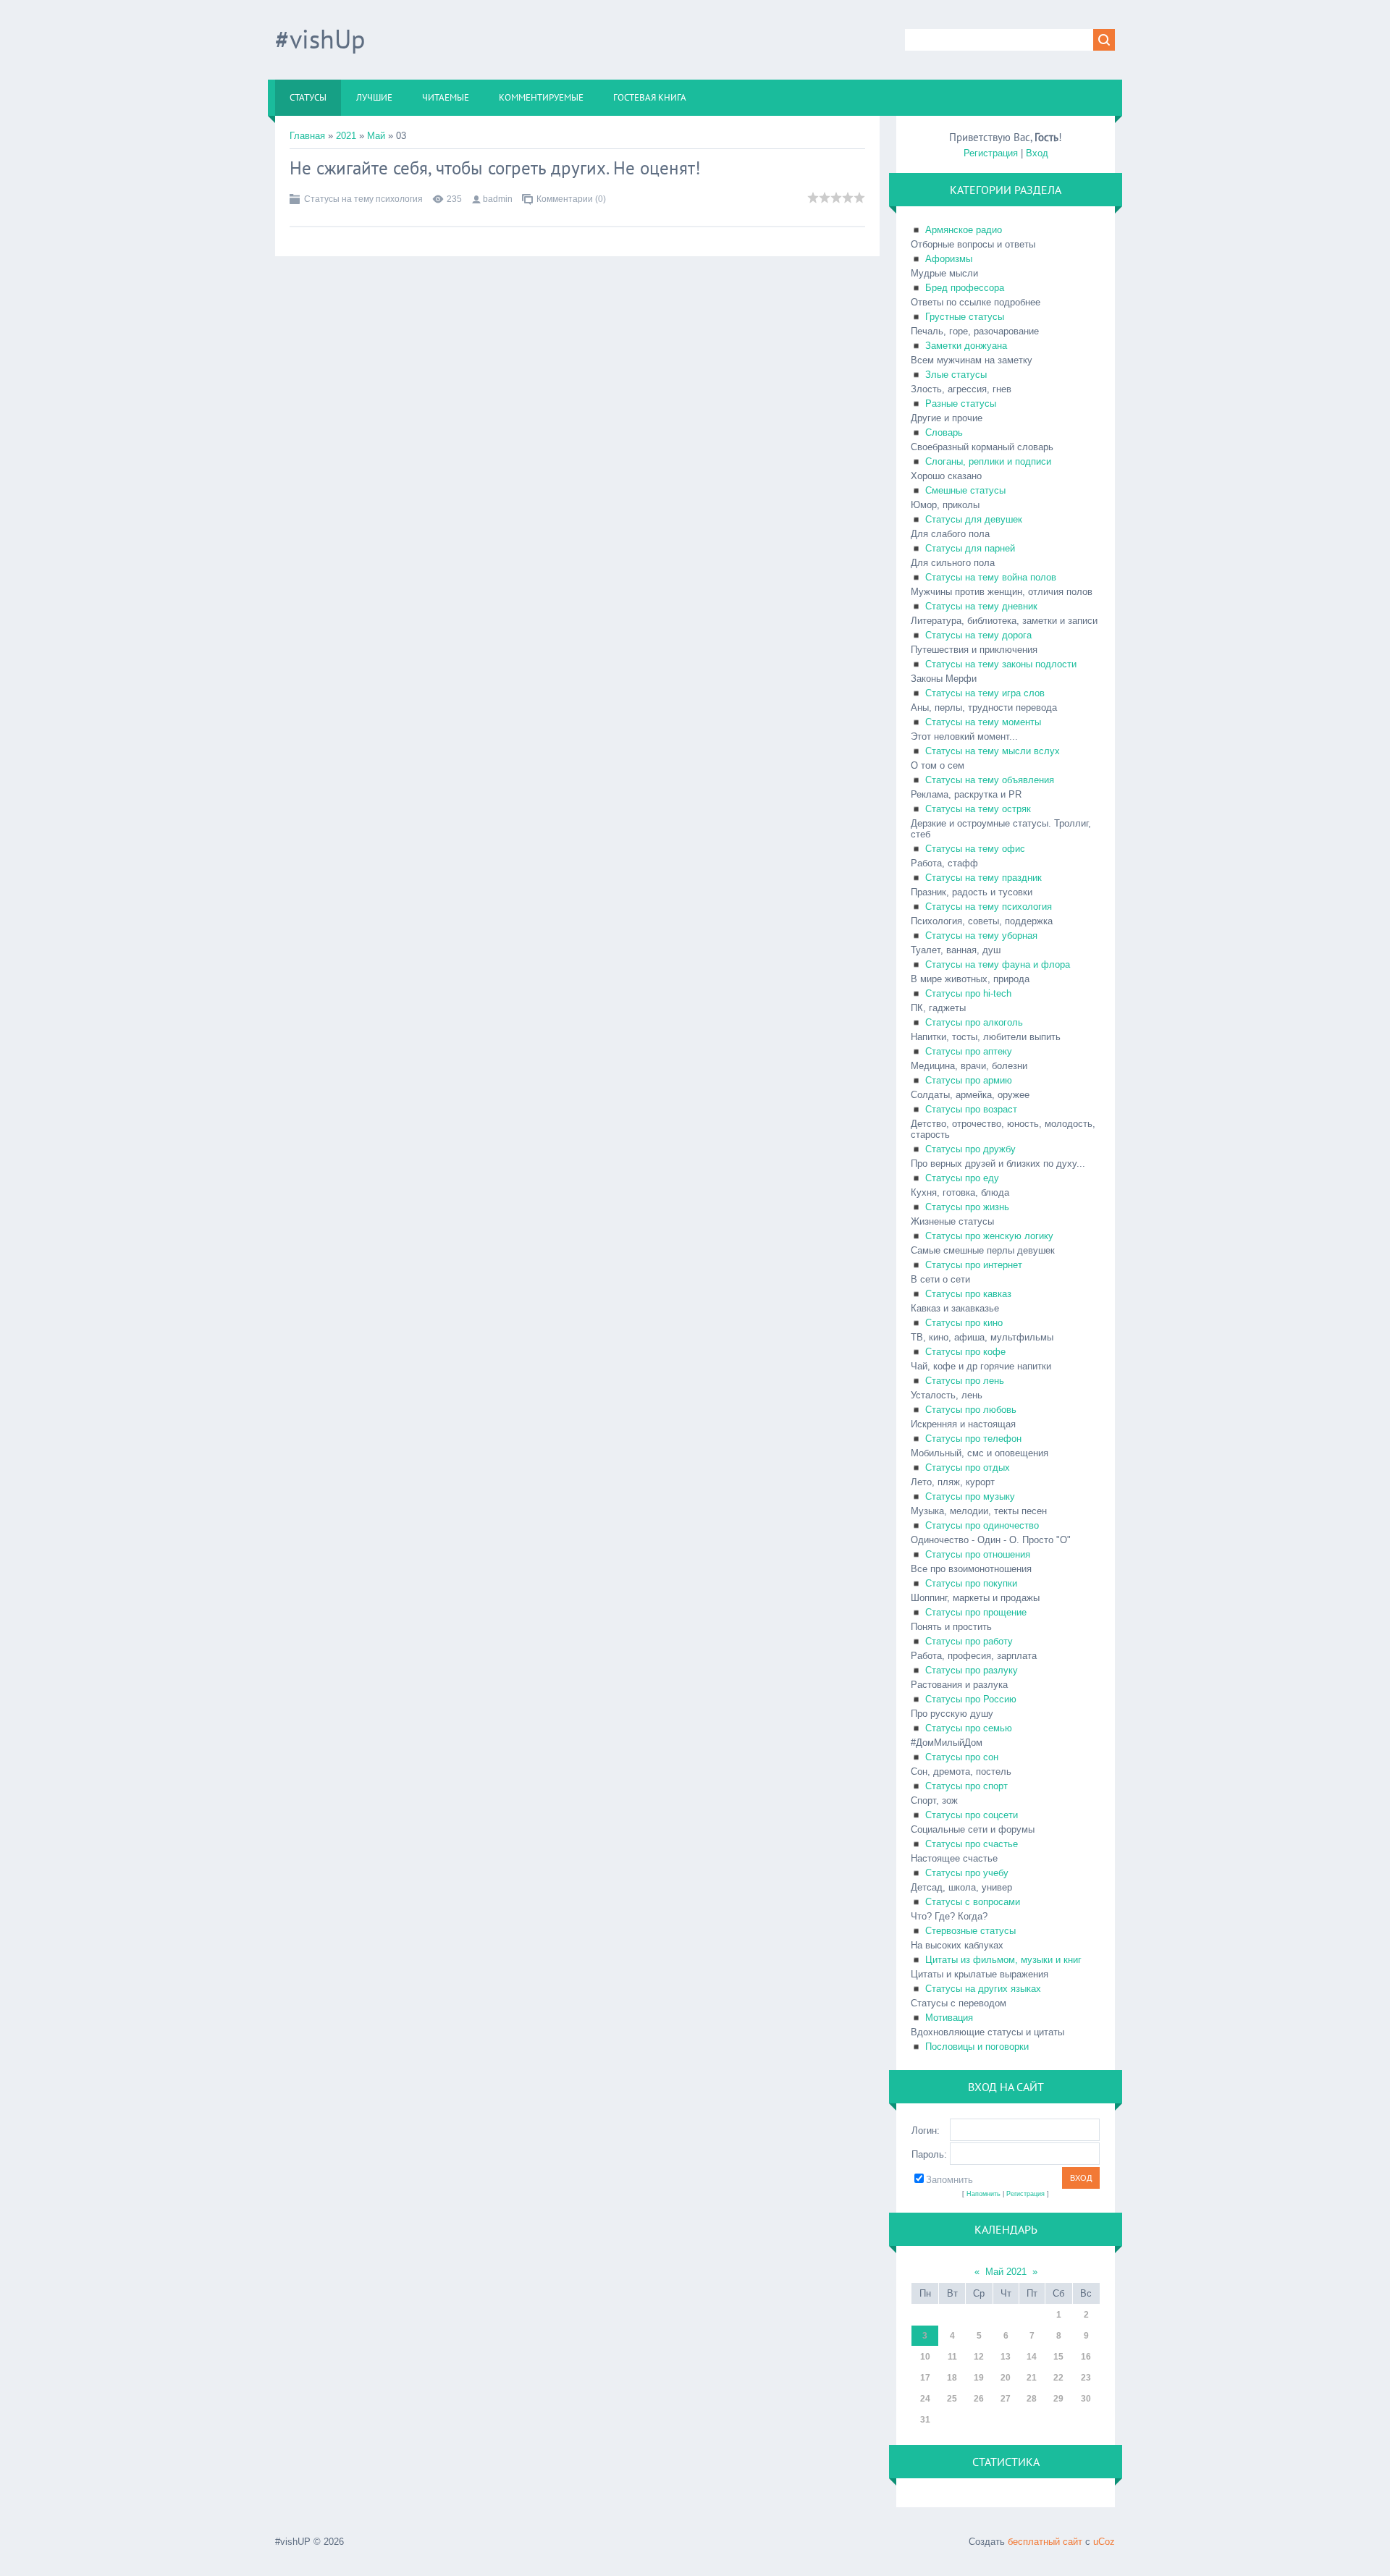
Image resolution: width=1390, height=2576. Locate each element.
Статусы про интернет (974, 1265)
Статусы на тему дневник (981, 606)
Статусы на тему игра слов (985, 693)
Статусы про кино (964, 1323)
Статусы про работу (969, 1641)
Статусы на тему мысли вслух (993, 751)
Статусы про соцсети (972, 1815)
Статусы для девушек (974, 519)
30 (1086, 2399)
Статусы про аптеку (969, 1051)
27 (1006, 2399)
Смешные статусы (965, 490)
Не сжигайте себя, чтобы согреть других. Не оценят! (495, 168)
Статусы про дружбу (970, 1149)
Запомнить (949, 2180)
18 (952, 2378)
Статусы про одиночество (982, 1525)
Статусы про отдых (968, 1468)
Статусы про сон (962, 1757)
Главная (307, 136)
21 (1032, 2378)
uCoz (1104, 2542)
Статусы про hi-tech (968, 993)
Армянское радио (964, 230)
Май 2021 (1006, 2272)
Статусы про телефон (973, 1439)
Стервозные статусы (970, 1931)
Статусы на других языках (983, 1989)
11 (952, 2357)
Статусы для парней (970, 548)
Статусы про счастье (972, 1844)
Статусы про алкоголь (974, 1022)
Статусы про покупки (971, 1583)
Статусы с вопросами (973, 1902)
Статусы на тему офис (975, 849)
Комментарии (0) (571, 199)
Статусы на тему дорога (978, 635)
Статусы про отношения (978, 1554)
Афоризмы (949, 259)
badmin (498, 199)
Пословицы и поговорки (977, 2047)
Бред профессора (965, 288)
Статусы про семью (969, 1728)
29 (1058, 2399)
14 (1032, 2357)
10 (925, 2357)
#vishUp (320, 39)
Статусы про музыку (970, 1496)
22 (1058, 2378)
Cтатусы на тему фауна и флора (998, 964)
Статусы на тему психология (363, 199)
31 (925, 2420)
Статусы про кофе (965, 1352)
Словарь (944, 432)
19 (979, 2378)
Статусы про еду (962, 1178)
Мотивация (949, 2018)
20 (1006, 2378)
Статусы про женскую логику (989, 1236)
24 (925, 2399)
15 (1058, 2357)
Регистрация (991, 153)
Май (376, 136)
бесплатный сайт (1045, 2542)
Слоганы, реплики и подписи (988, 461)
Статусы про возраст (971, 1109)
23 (1086, 2378)
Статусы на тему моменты (983, 722)
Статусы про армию (969, 1080)
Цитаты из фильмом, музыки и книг (1003, 1960)
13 (1006, 2357)
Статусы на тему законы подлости (1001, 664)
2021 (346, 136)
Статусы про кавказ (968, 1294)
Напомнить (983, 2194)
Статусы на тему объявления (990, 780)
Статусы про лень (965, 1381)
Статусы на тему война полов (991, 577)
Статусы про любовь (971, 1410)
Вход (1037, 153)
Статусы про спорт (966, 1786)
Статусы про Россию (971, 1699)
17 (925, 2378)
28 (1032, 2399)
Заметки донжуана (966, 346)
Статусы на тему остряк (978, 809)
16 (1086, 2357)
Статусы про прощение (976, 1612)
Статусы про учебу (967, 1873)
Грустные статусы (965, 317)
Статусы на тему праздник (983, 878)
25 (952, 2399)
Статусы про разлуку (972, 1670)
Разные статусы (961, 404)
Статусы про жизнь (967, 1207)
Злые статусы (956, 375)
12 (979, 2357)
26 (979, 2399)
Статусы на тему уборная (981, 936)
